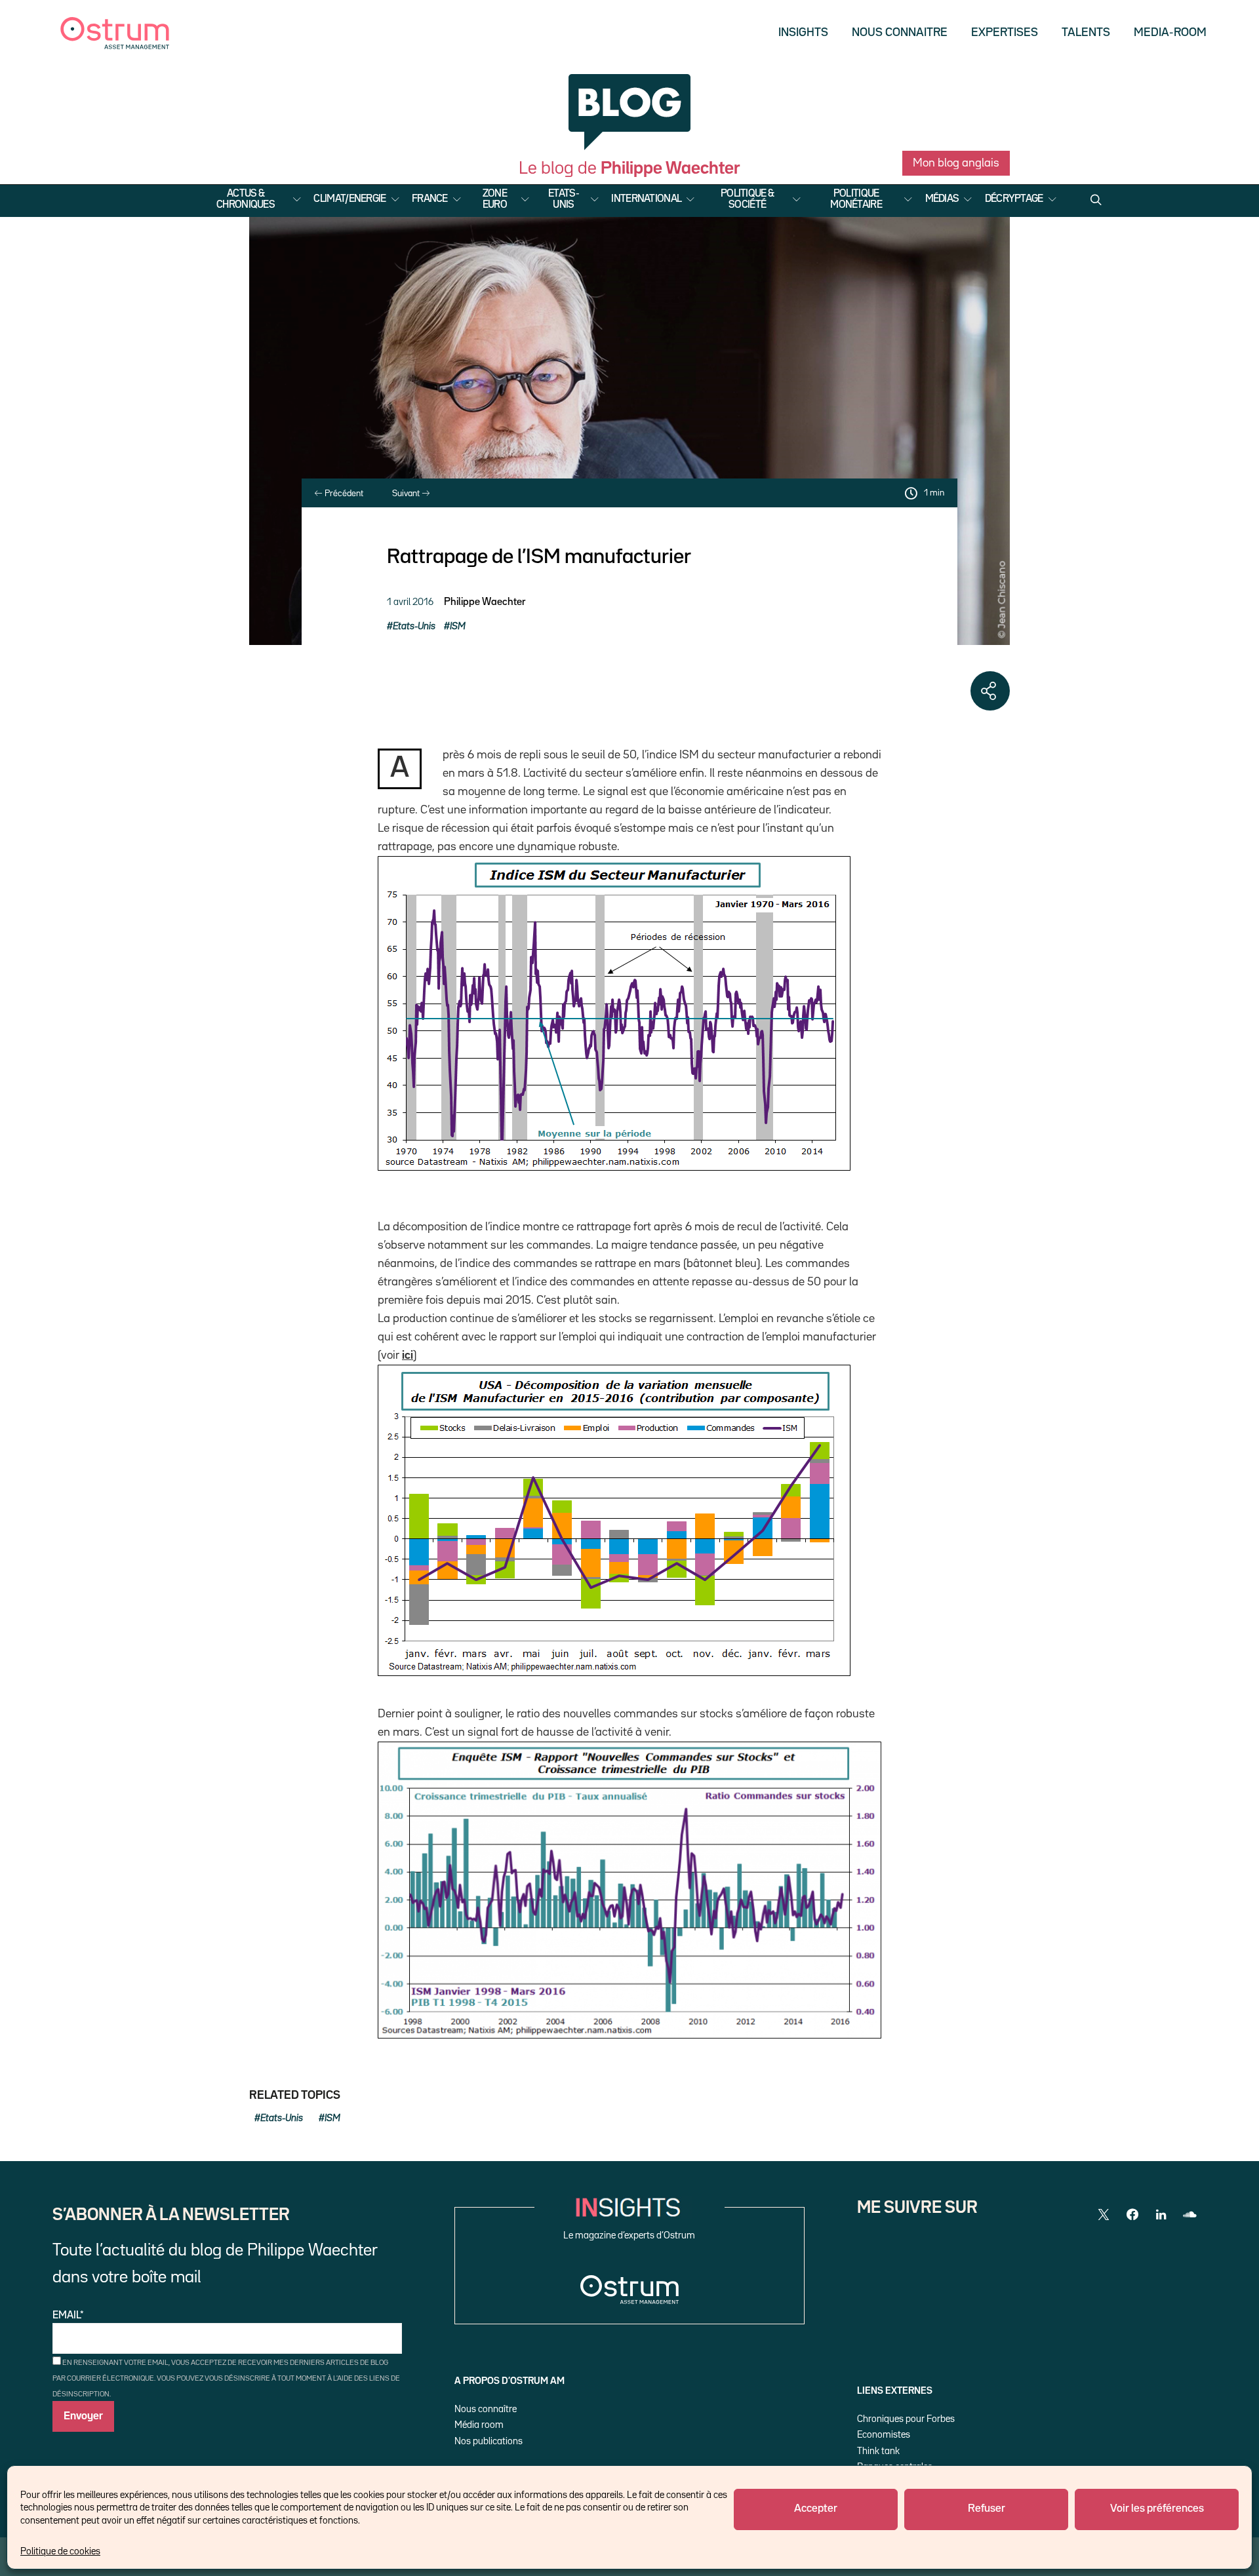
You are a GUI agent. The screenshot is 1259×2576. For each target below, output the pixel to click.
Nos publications (489, 2441)
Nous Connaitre (900, 33)
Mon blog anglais (956, 163)
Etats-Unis (564, 200)
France (430, 199)
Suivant (407, 494)
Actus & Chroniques (246, 200)
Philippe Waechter (485, 602)
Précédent (343, 494)
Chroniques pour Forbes (906, 2419)
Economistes (884, 2435)
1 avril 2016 (410, 602)
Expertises (1005, 33)
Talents (1086, 33)
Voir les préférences (1157, 2509)
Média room (479, 2425)
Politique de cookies (60, 2551)
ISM (458, 626)
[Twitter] (1104, 2215)
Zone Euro (495, 200)
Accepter (816, 2509)
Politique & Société (747, 200)
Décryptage (1014, 199)
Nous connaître (486, 2409)
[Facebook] (1132, 2215)
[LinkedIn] (1161, 2215)
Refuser (987, 2509)
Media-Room (1170, 33)
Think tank (878, 2451)
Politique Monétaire (856, 200)
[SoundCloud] (1190, 2215)
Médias (942, 199)
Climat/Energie (350, 199)
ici (408, 1356)
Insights (803, 33)
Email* (68, 2316)
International (646, 199)
